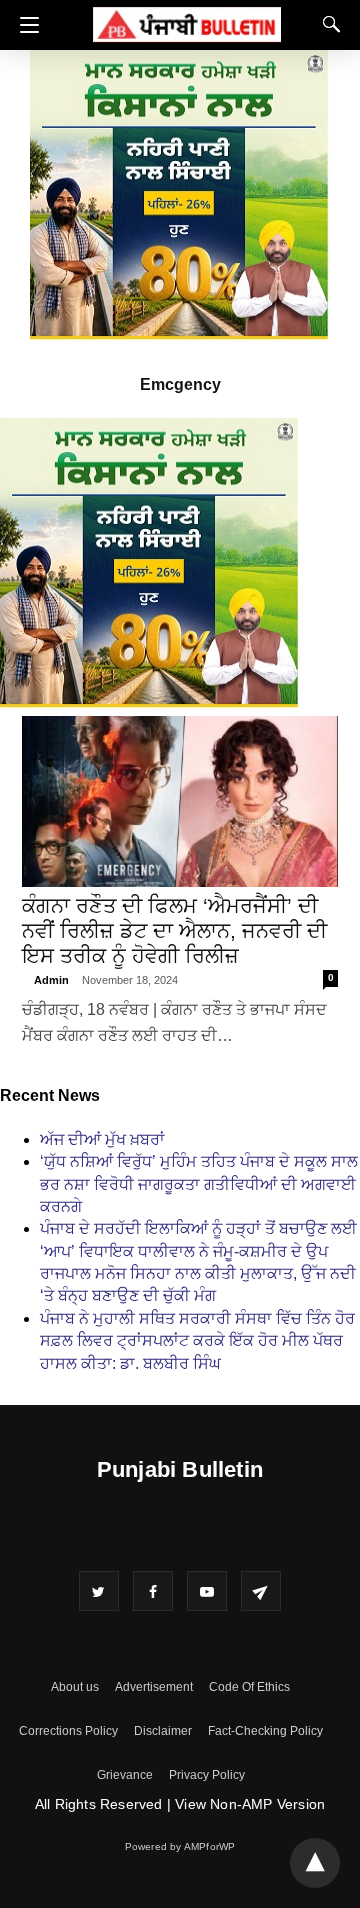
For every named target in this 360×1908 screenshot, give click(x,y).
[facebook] (153, 1591)
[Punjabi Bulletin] (187, 21)
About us (75, 1687)
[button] (24, 25)
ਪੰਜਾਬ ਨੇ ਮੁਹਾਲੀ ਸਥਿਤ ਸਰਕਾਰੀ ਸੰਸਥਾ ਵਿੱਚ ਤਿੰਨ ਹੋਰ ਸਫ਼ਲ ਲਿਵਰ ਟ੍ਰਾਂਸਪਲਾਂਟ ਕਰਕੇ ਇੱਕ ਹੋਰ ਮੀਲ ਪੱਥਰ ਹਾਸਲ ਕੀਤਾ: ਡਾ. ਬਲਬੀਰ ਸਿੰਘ (197, 1341)
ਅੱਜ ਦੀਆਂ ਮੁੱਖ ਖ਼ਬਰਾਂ (102, 1139)
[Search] (327, 24)
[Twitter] (99, 1591)
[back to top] (315, 1863)
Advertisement (154, 1687)
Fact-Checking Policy (265, 1731)
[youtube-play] (207, 1591)
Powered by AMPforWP (180, 1846)
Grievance (125, 1775)
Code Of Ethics (249, 1687)
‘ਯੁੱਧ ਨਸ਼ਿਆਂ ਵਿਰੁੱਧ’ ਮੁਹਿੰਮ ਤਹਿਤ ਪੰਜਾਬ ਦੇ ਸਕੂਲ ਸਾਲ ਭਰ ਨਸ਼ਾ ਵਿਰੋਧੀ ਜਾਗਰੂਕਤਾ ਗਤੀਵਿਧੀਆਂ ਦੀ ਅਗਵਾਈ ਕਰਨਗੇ (199, 1184)
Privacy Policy (207, 1775)
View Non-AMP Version (250, 1804)
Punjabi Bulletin (180, 1469)
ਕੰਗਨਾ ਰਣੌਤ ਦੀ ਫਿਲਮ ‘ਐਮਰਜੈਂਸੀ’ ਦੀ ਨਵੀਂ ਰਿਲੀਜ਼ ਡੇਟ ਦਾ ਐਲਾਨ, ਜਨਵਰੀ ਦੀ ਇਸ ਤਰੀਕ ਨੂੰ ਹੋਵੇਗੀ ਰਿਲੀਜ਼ (174, 930)
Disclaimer (163, 1731)
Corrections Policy (68, 1731)
